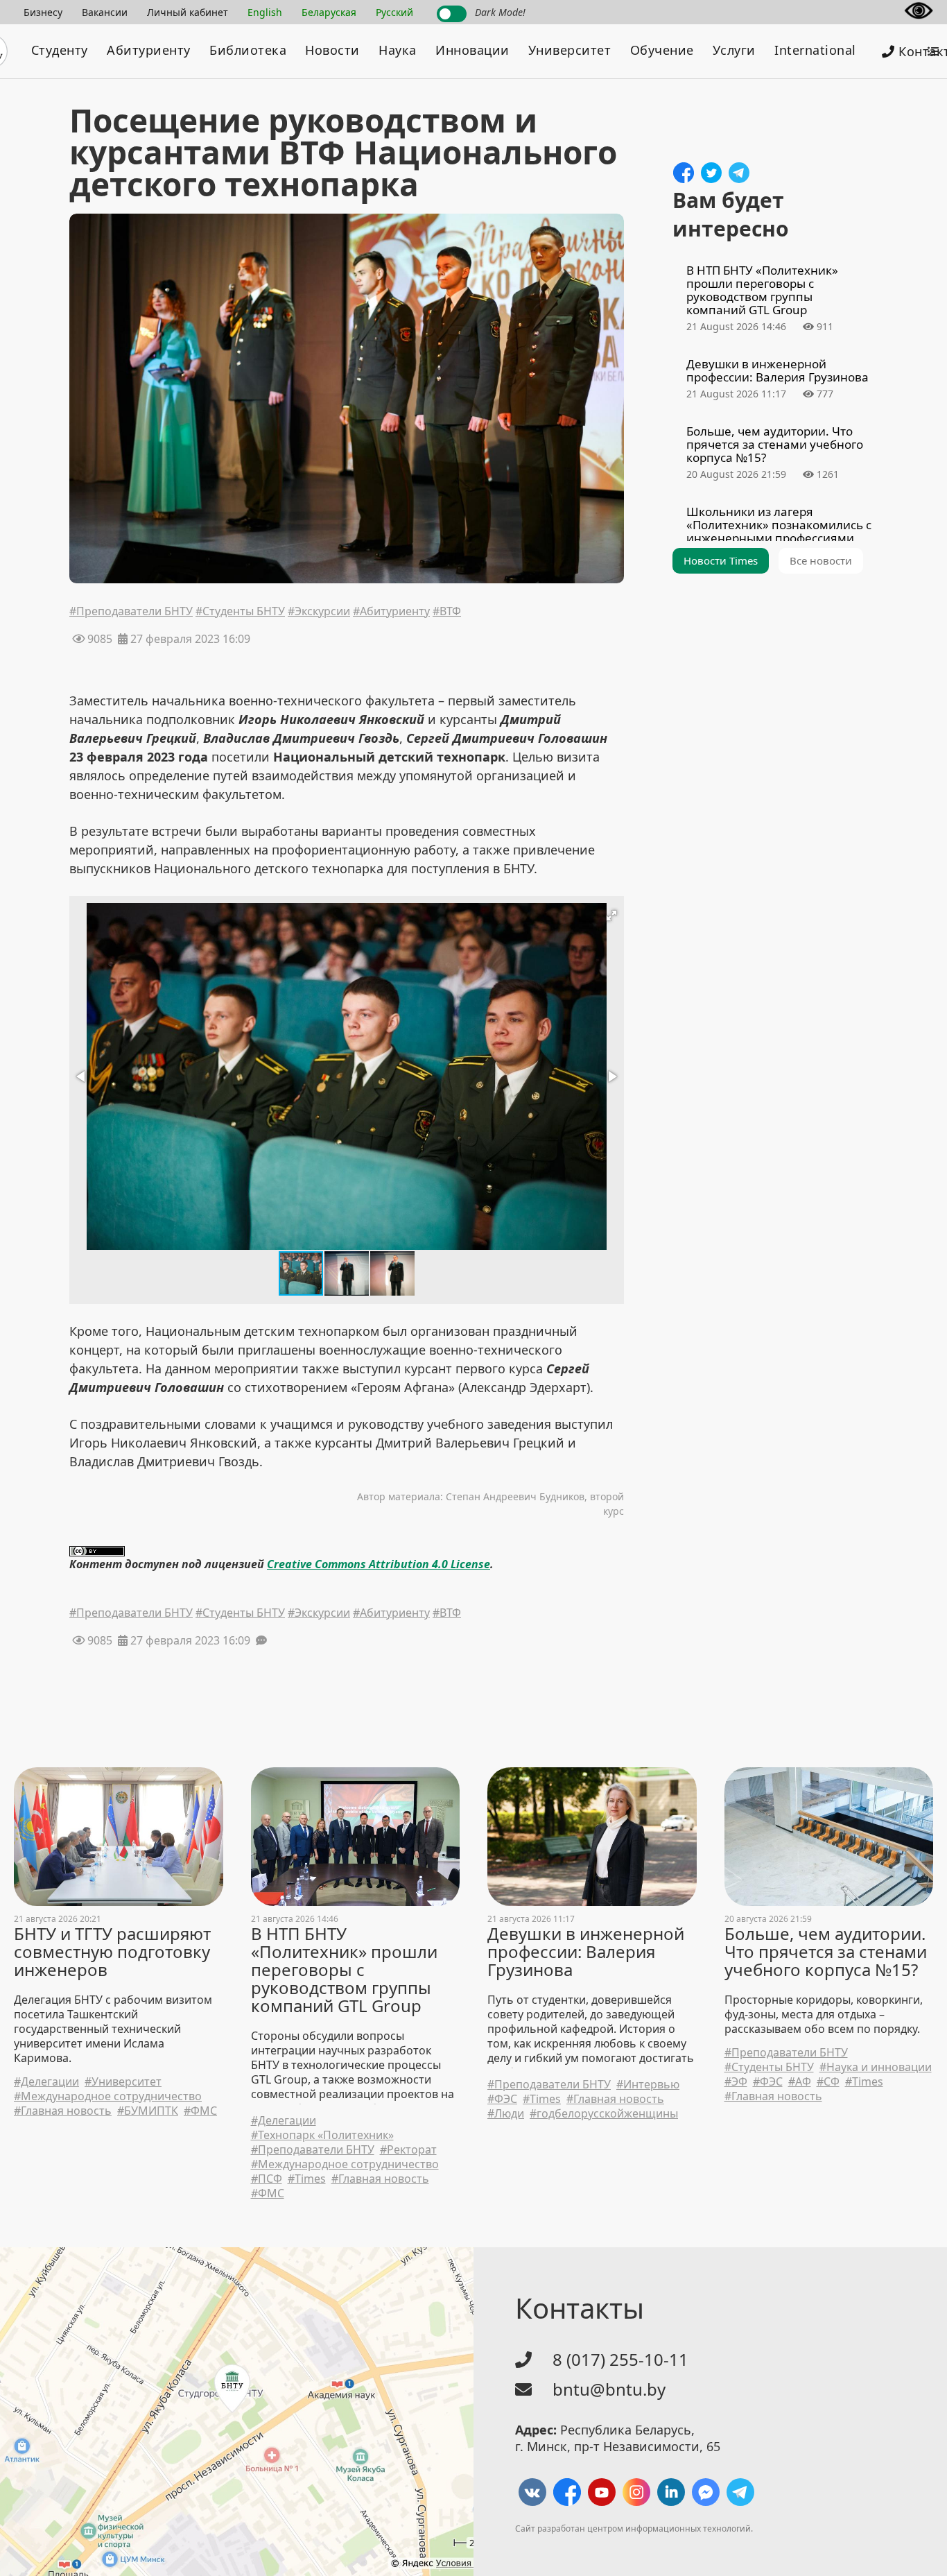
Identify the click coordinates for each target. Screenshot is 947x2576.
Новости (332, 50)
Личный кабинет (188, 12)
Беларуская (329, 12)
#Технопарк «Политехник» (322, 2135)
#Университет (123, 2082)
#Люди (506, 2114)
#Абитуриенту (391, 612)
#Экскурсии (319, 612)
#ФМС (200, 2111)
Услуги (734, 50)
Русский (394, 12)
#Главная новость (63, 2111)
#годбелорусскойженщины (604, 2114)
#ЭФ (736, 2082)
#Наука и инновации (876, 2067)
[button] (611, 916)
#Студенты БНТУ (240, 612)
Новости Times (721, 560)
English (265, 12)
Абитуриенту (149, 50)
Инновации (472, 50)
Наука (398, 50)
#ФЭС (502, 2099)
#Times (307, 2179)
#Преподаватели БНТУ (131, 612)
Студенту (60, 50)
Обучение (662, 50)
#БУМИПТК (148, 2111)
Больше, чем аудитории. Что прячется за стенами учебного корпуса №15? (826, 1952)
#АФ (800, 2082)
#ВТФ (447, 612)
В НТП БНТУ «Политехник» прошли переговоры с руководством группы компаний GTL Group (344, 1970)
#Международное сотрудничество (108, 2096)
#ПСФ (267, 2179)
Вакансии (105, 12)
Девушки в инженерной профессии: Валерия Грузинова (586, 1952)
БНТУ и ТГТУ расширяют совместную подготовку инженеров (112, 1952)
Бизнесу (43, 12)
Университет (570, 50)
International (815, 50)
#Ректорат (408, 2150)
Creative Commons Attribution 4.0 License (379, 1564)
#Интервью (648, 2085)
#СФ (828, 2082)
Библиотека (248, 50)
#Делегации (46, 2082)
